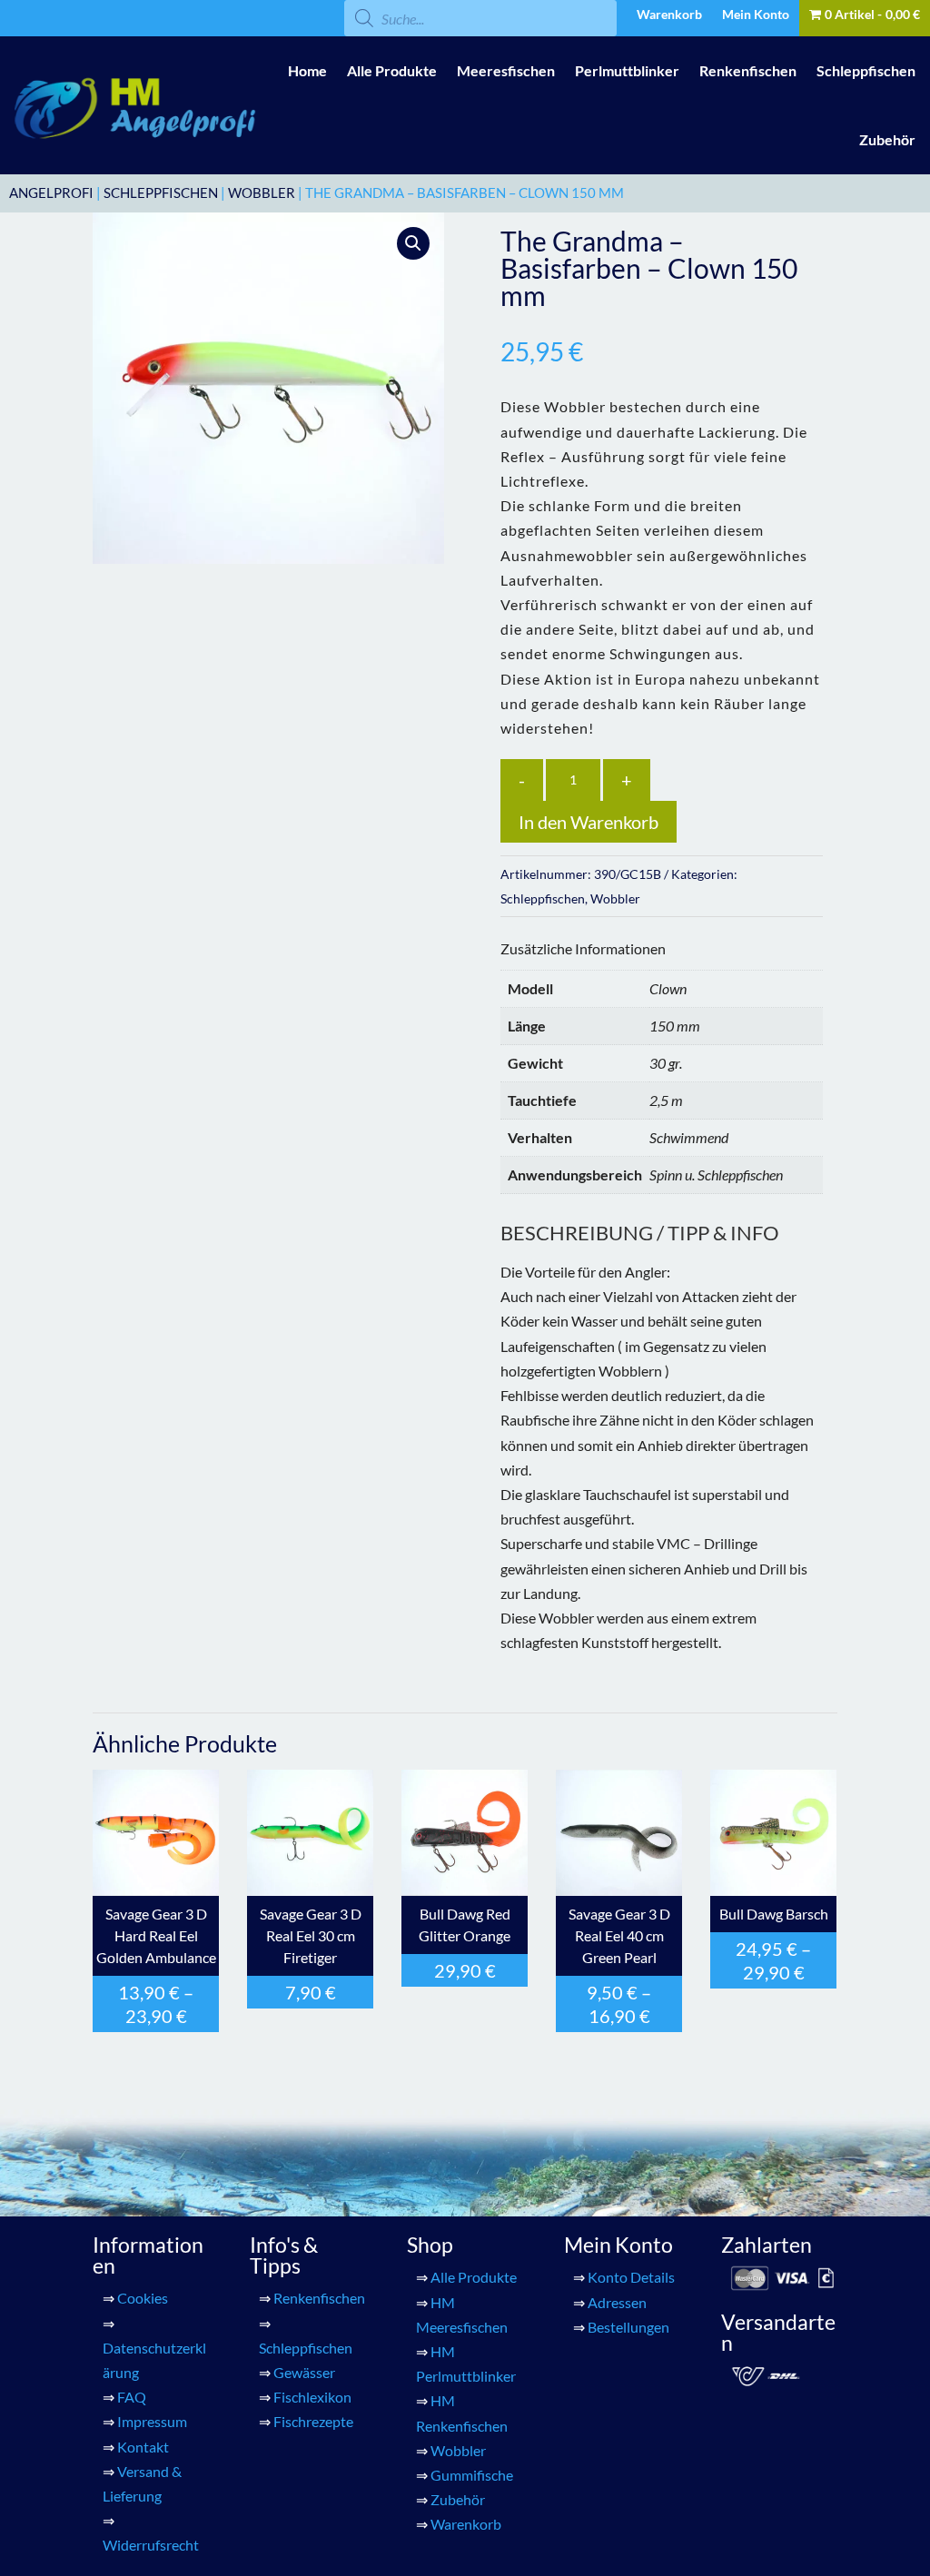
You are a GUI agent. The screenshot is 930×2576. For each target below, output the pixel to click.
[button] (413, 243)
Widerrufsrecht (151, 2545)
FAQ (132, 2397)
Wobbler (262, 192)
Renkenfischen (748, 70)
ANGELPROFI (51, 192)
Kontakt (143, 2447)
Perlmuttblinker (627, 70)
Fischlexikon (312, 2397)
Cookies (143, 2298)
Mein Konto (756, 15)
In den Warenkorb (589, 822)
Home (307, 70)
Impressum (152, 2421)
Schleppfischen (866, 70)
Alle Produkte (392, 70)
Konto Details (631, 2277)
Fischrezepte (313, 2421)
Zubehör (887, 139)
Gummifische (472, 2475)
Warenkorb (669, 15)
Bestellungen (628, 2327)
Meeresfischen (506, 70)
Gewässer (304, 2372)
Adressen (617, 2302)
